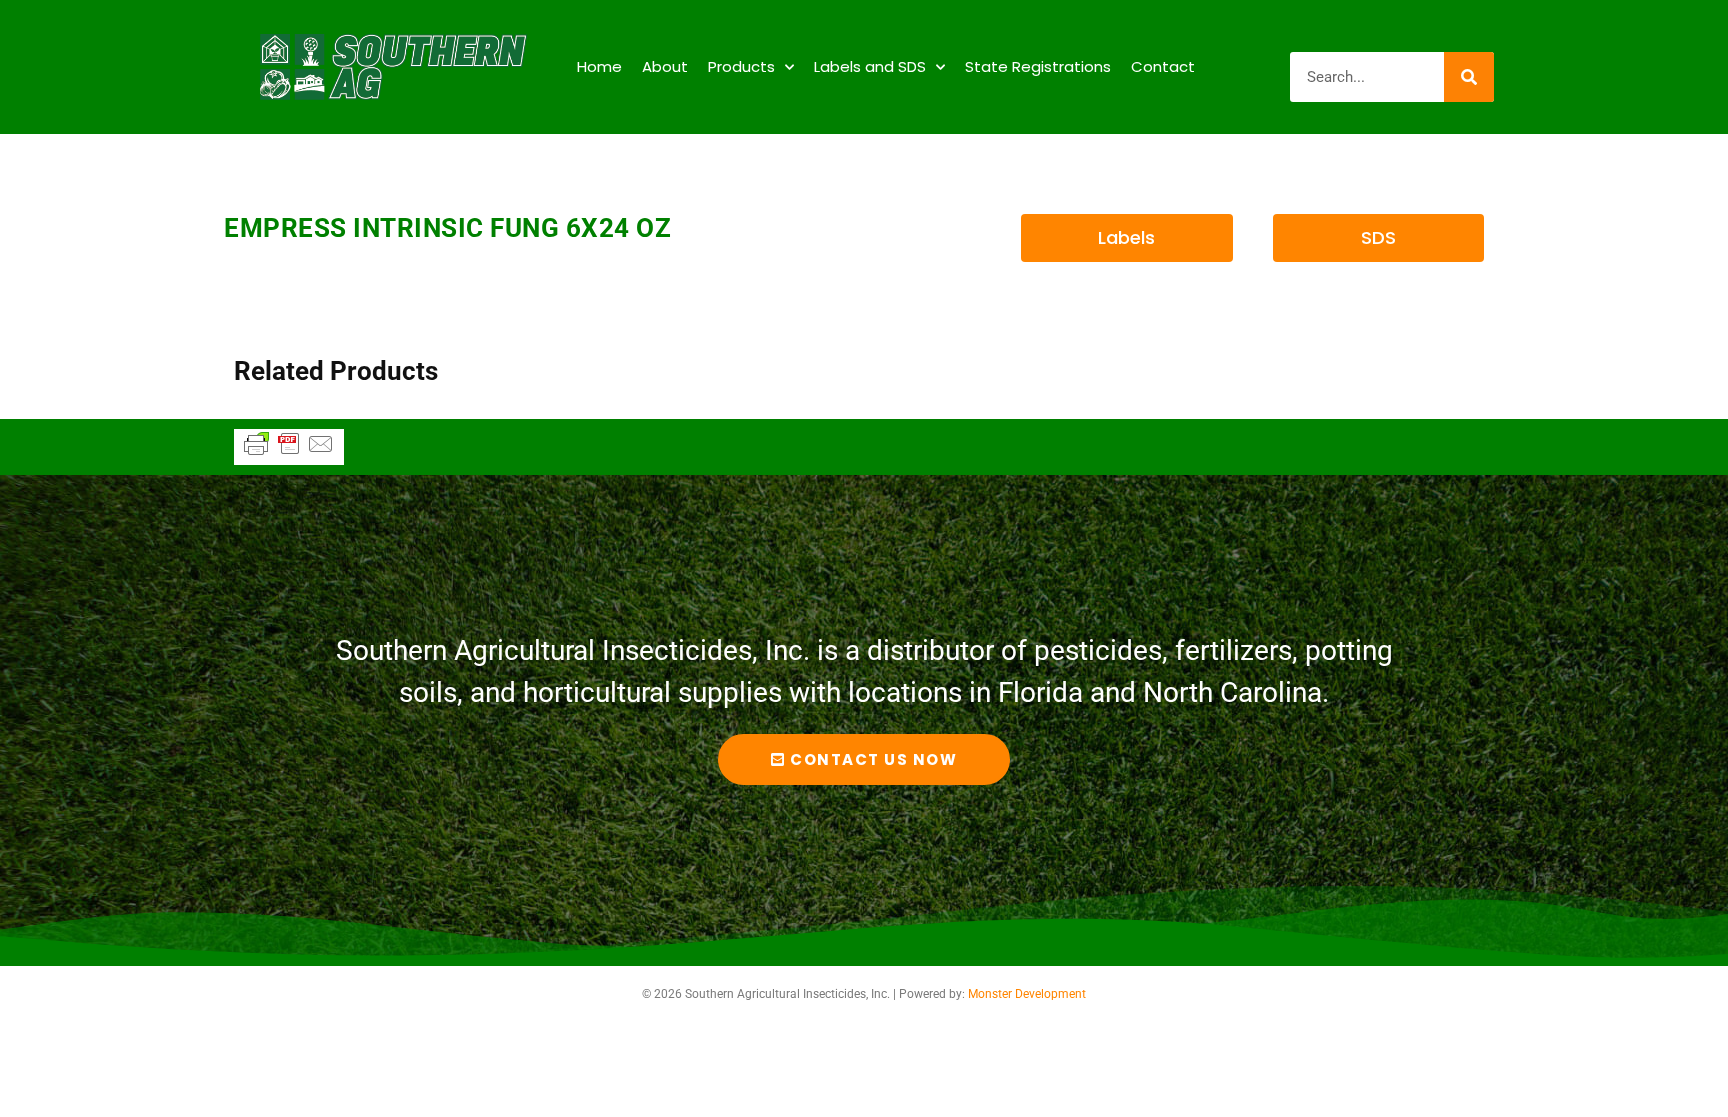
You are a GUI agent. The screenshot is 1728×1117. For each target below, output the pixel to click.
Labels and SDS (870, 66)
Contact (1163, 66)
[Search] (1469, 77)
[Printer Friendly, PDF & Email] (289, 453)
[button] (1126, 238)
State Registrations (1038, 66)
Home (599, 66)
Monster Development (1027, 994)
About (665, 66)
